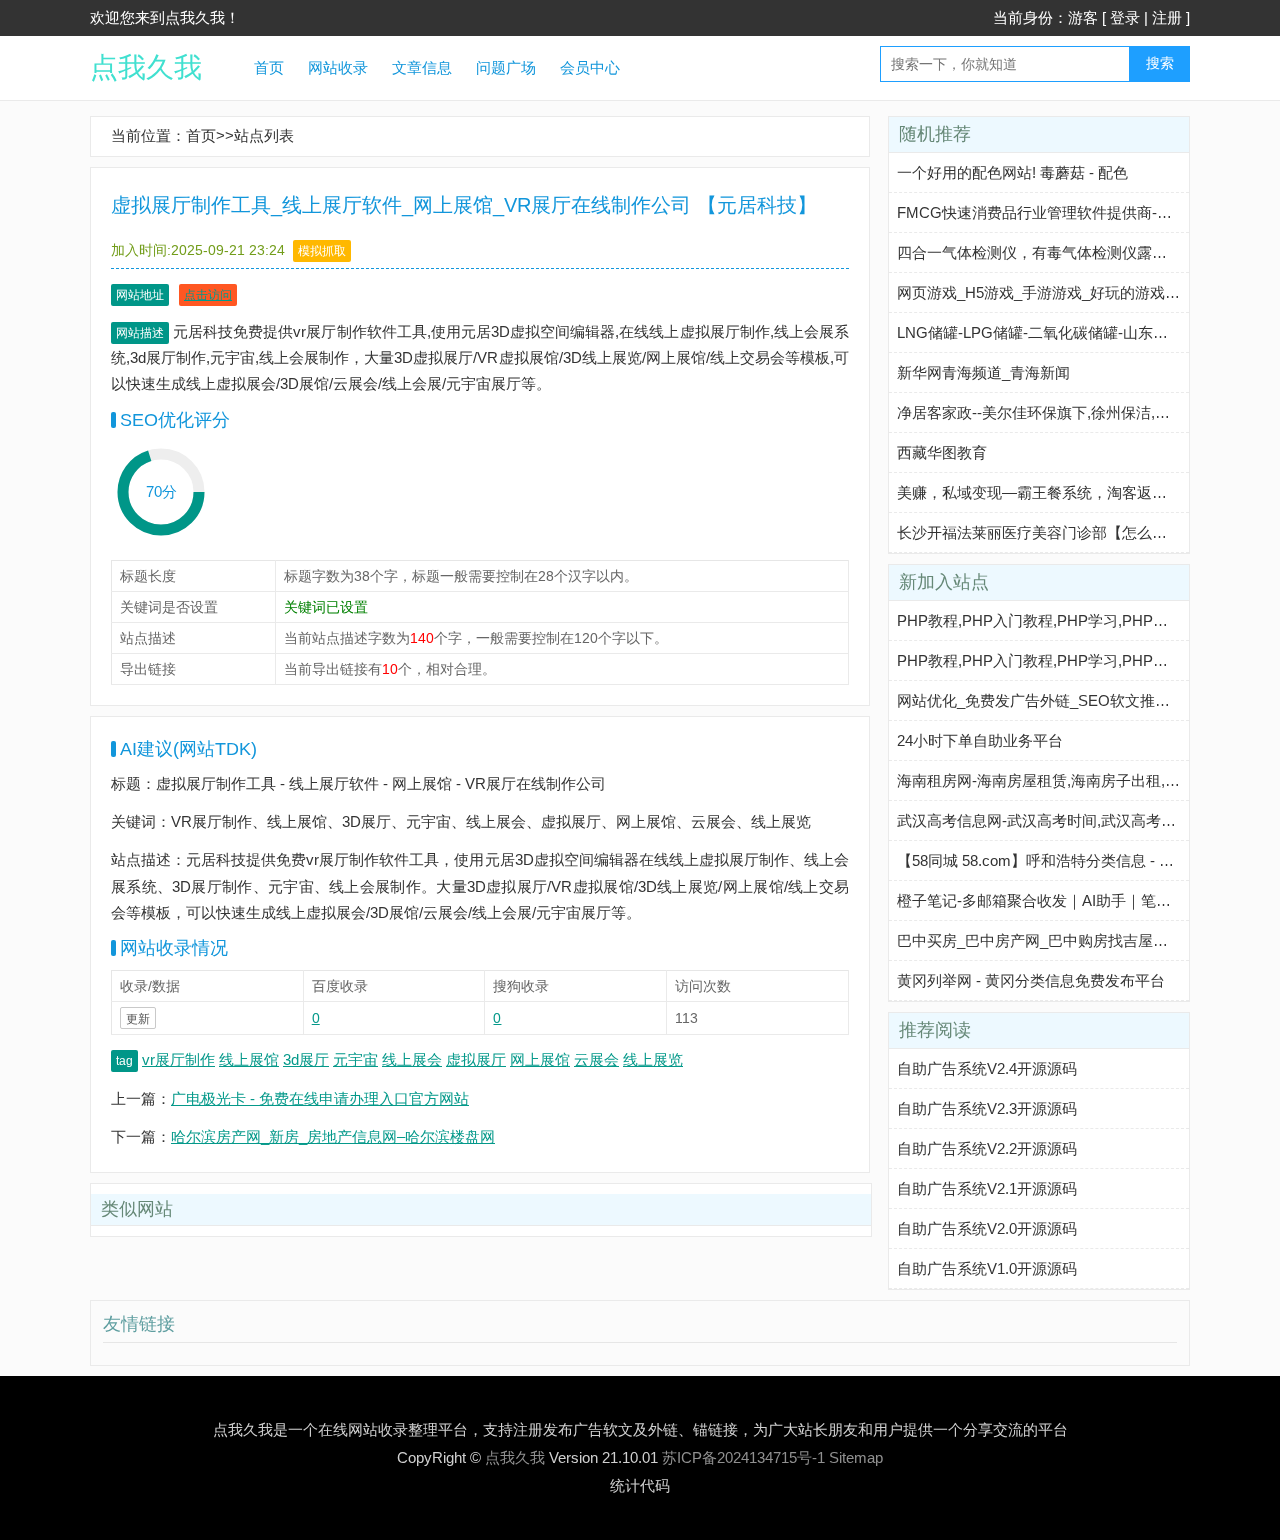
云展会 (596, 1059)
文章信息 (422, 67)
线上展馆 (249, 1059)
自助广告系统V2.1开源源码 (987, 1188)
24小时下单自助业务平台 (980, 740)
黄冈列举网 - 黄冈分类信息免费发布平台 (1031, 980)
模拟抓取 (322, 251)
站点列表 (264, 135)
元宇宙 (355, 1059)
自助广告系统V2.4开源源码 (987, 1068)
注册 (1167, 17)
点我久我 (146, 67)
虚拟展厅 (476, 1059)
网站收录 (338, 67)
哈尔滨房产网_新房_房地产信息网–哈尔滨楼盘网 (333, 1136)
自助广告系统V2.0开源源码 (987, 1228)
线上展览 (653, 1059)
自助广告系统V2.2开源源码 (987, 1148)
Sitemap (856, 1457)
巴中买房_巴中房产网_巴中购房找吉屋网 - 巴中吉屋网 (1076, 940)
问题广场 (506, 67)
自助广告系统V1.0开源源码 (987, 1268)
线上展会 (412, 1059)
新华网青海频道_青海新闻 (983, 372)
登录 (1125, 17)
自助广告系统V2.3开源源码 (987, 1108)
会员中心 (590, 67)
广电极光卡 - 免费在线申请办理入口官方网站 (320, 1098)
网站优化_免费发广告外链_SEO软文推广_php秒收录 (1072, 700)
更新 (138, 1019)
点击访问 (208, 295)
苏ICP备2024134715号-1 (743, 1457)
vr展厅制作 (178, 1059)
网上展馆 (540, 1059)
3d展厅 (306, 1059)
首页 (269, 67)
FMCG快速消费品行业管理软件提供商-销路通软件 (1064, 212)
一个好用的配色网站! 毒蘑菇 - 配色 (1012, 172)
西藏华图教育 (942, 452)
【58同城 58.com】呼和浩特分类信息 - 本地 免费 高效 (1077, 860)
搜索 (1160, 63)
